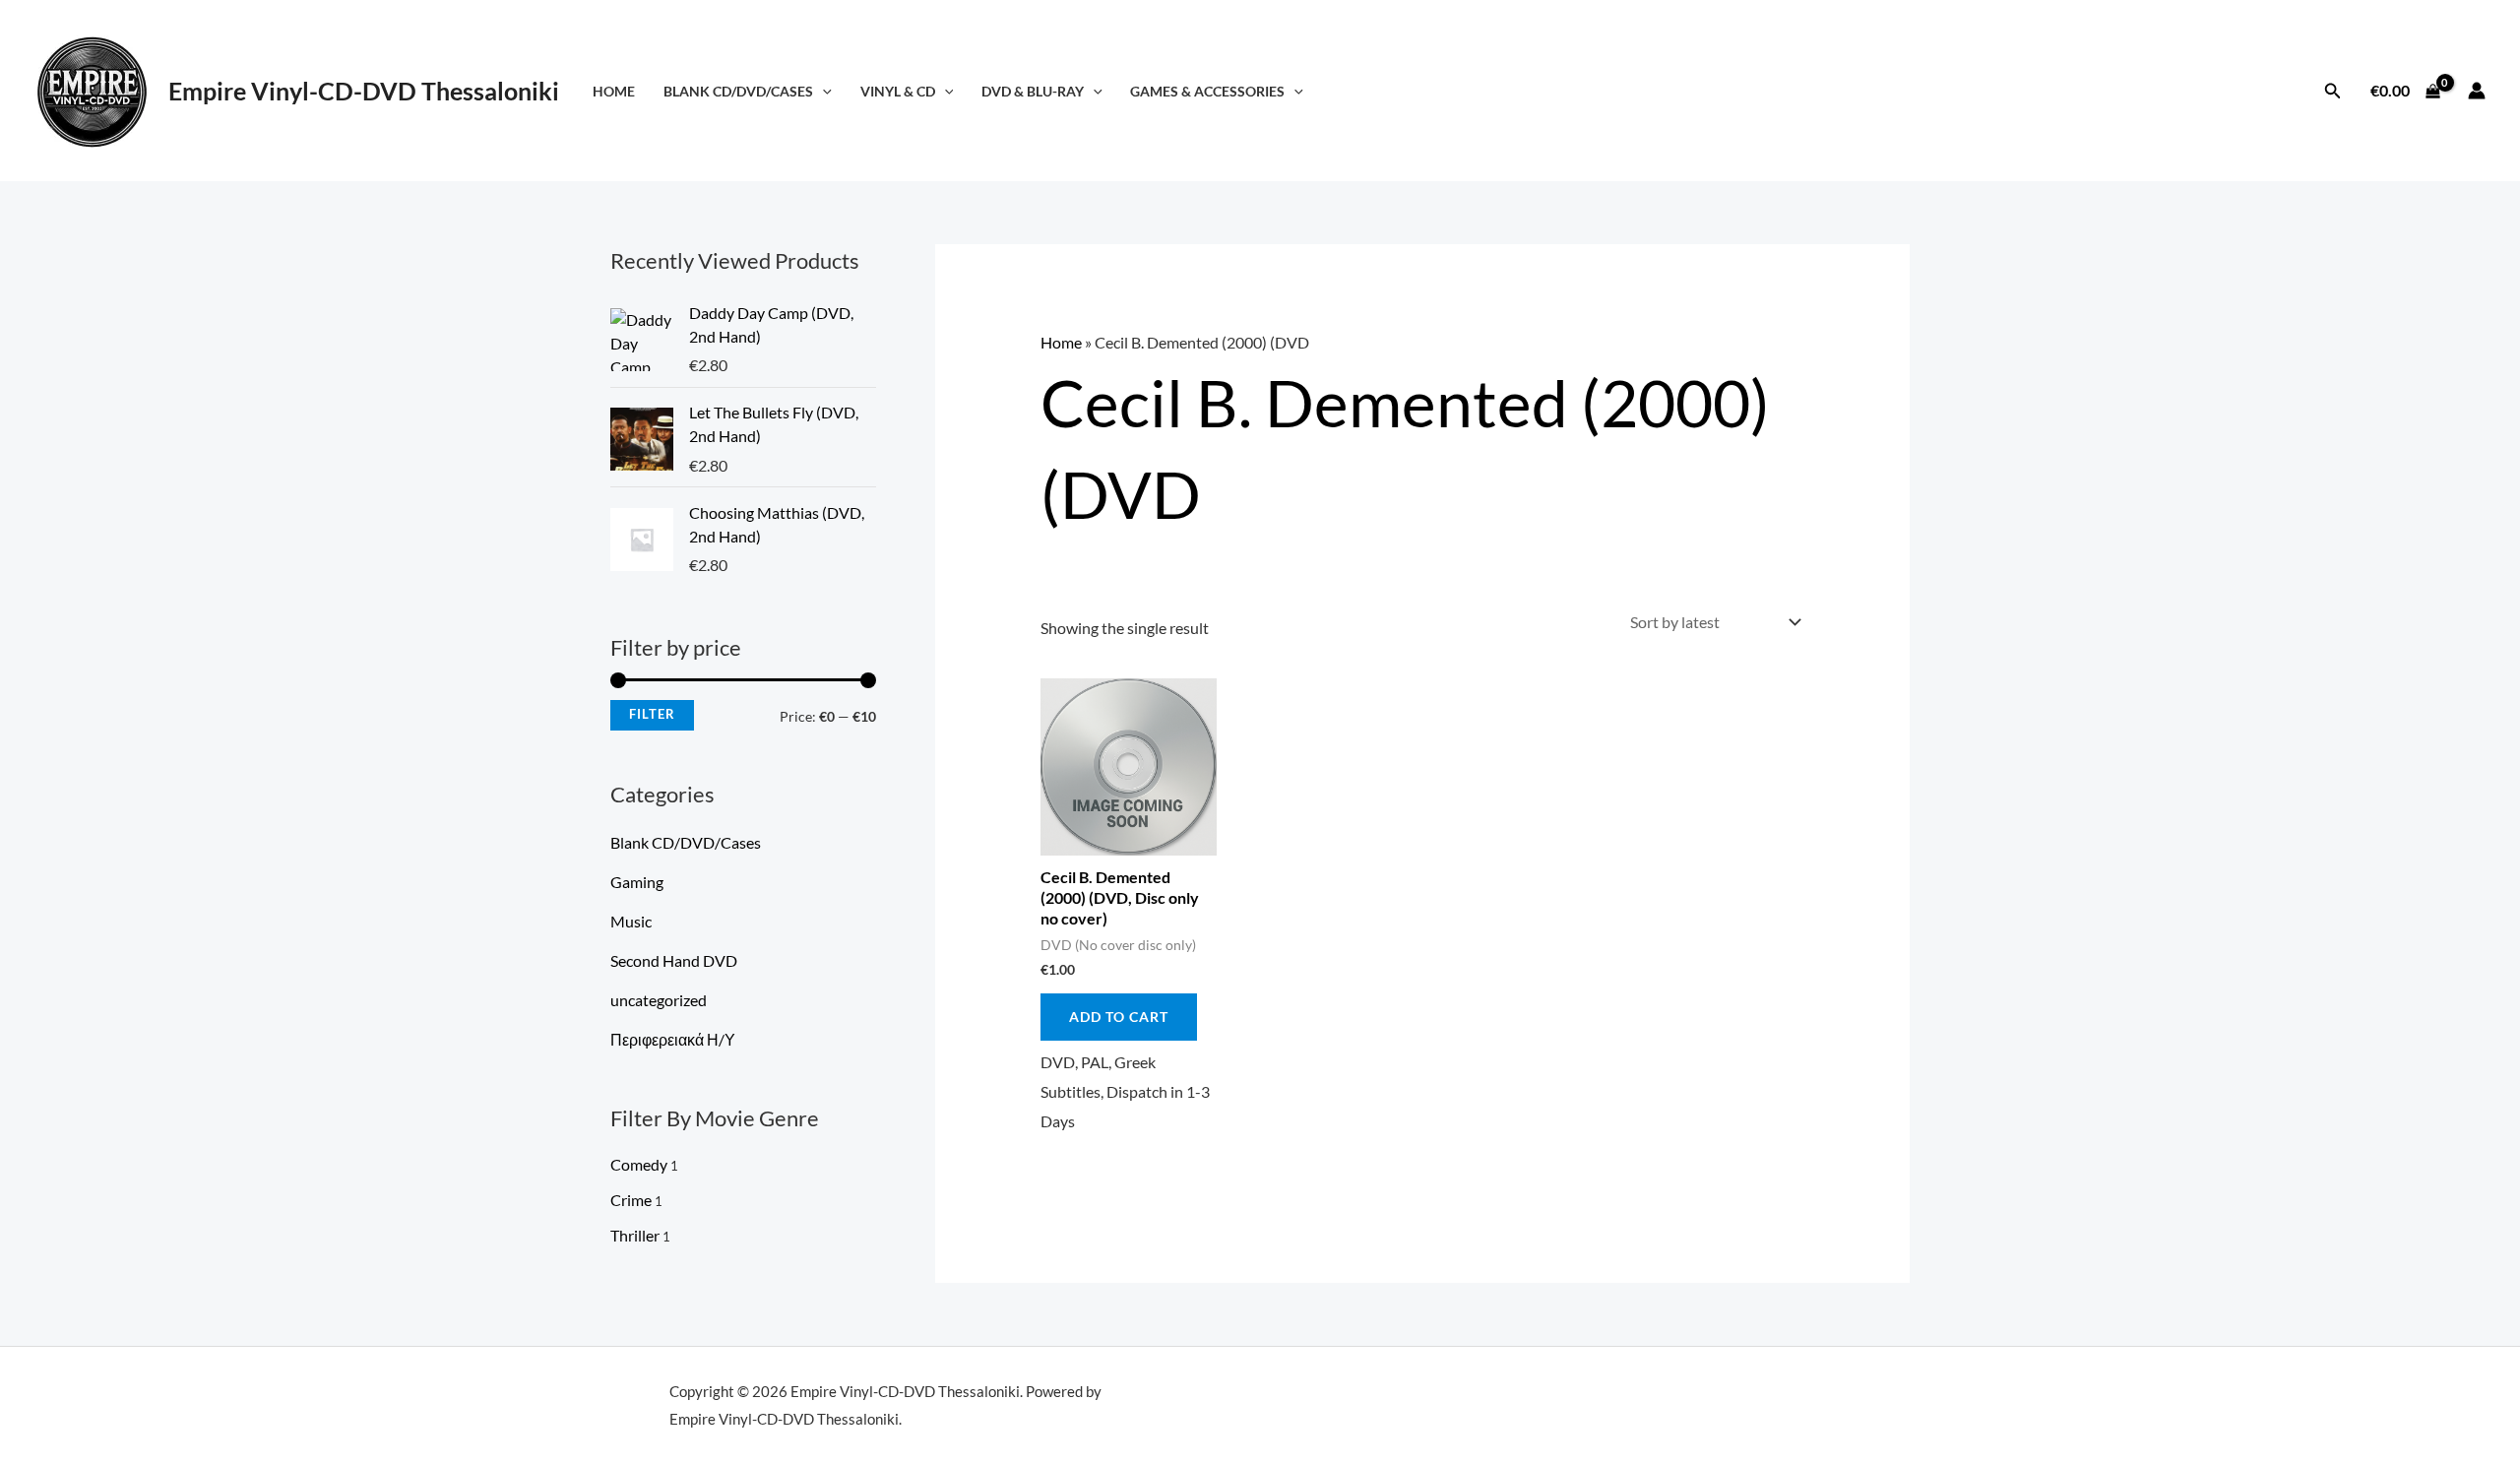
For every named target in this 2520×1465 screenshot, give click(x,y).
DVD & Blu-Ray (1033, 91)
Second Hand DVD (674, 960)
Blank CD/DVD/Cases (738, 91)
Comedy (639, 1164)
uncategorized (659, 1000)
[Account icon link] (2477, 91)
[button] (822, 91)
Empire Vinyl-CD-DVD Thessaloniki (364, 91)
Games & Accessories (1207, 91)
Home (614, 91)
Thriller (635, 1235)
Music (631, 921)
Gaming (637, 882)
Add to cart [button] (1119, 1017)
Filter (652, 714)
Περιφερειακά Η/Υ (673, 1039)
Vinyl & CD (898, 91)
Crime (631, 1200)
